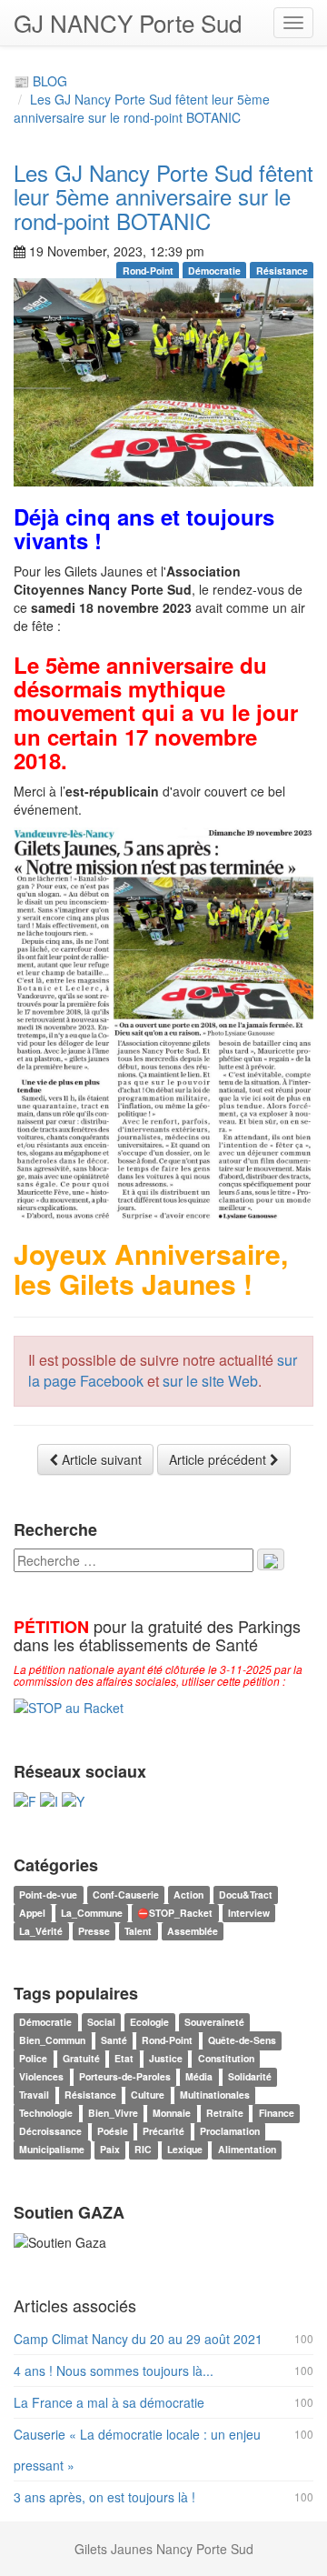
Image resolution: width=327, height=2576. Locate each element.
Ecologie (149, 2023)
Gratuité (81, 2059)
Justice (166, 2059)
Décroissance (50, 2132)
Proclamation (230, 2132)
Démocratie (214, 271)
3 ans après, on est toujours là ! (104, 2497)
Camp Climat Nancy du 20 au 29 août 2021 (138, 2339)
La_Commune (92, 1913)
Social (101, 2023)
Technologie (46, 2114)
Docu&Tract (246, 1894)
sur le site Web (210, 1381)
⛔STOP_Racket (175, 1913)
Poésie (113, 2132)
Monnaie (172, 2114)
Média (199, 2077)
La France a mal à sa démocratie (109, 2402)
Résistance (282, 271)
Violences (41, 2077)
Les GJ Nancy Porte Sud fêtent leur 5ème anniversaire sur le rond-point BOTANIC (142, 108)
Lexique (185, 2150)
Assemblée (193, 1931)
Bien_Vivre (113, 2114)
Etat (124, 2059)
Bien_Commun (52, 2041)
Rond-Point (148, 271)
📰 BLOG (40, 81)
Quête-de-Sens (242, 2041)
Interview (249, 1913)
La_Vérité (41, 1931)
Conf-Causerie (126, 1894)
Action (188, 1894)
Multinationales (215, 2095)
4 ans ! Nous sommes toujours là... (114, 2371)
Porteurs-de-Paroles (125, 2077)
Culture (148, 2095)
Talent (138, 1931)
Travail (34, 2095)
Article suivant (100, 1459)
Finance (277, 2114)
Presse (94, 1931)
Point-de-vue (48, 1894)
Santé (114, 2041)
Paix (110, 2150)
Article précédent (219, 1459)
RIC (143, 2150)
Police (33, 2059)
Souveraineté (214, 2023)
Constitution (226, 2059)
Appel (32, 1913)
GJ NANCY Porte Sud (128, 22)
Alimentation (247, 2150)
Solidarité (250, 2077)
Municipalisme (52, 2150)
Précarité (163, 2132)
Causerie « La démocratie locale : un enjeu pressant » (137, 2450)
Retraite (225, 2114)
